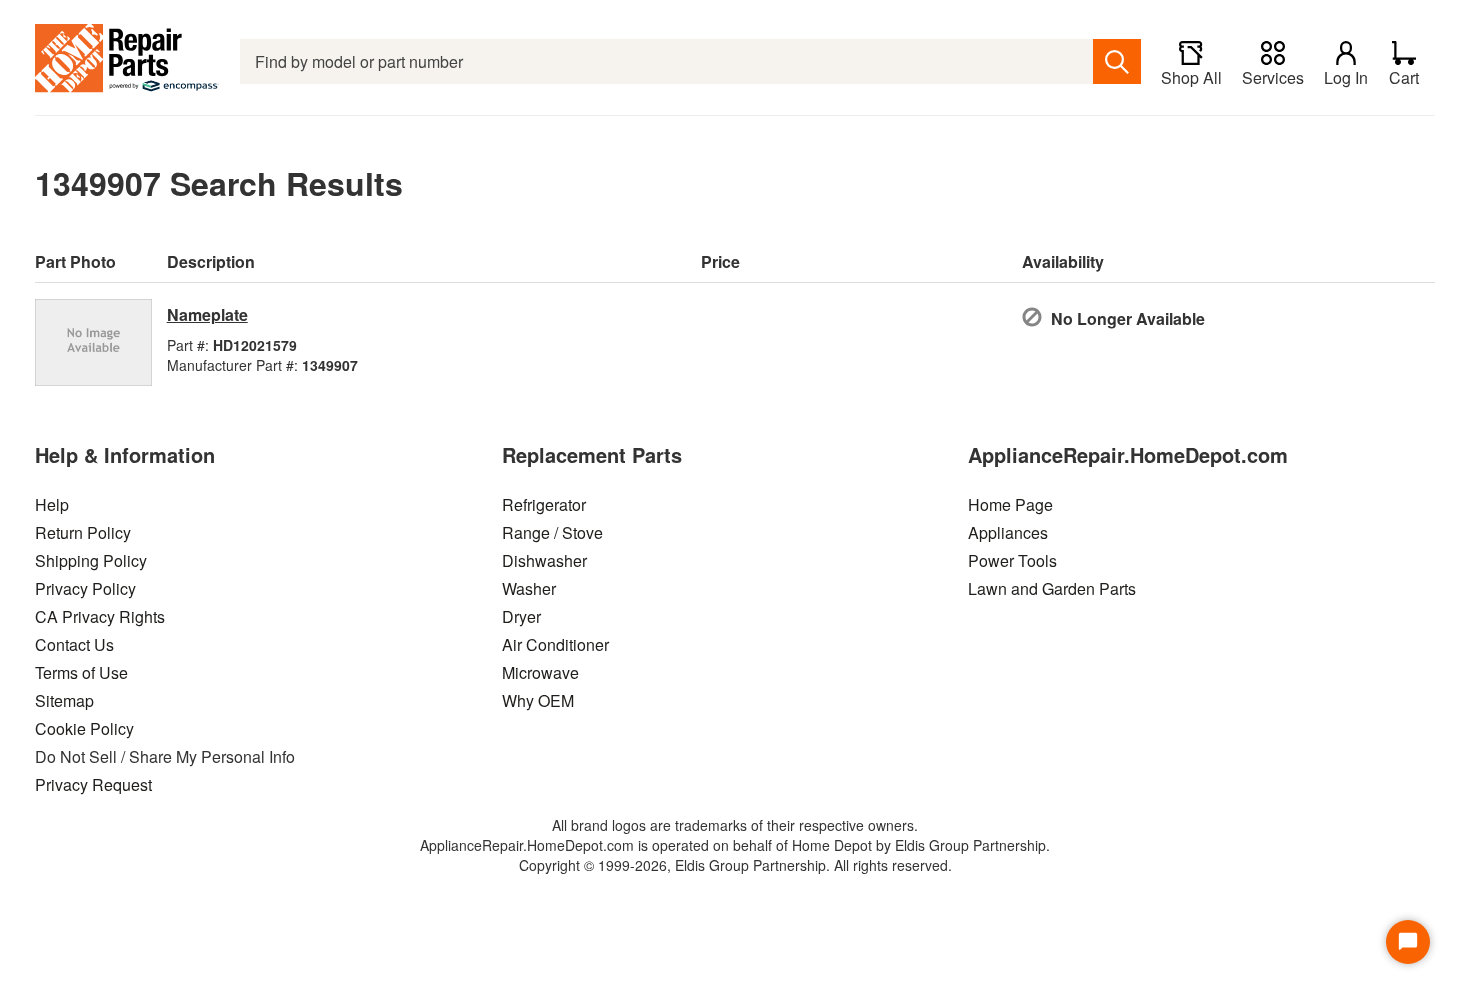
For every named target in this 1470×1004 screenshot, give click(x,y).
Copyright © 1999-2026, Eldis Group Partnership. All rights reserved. (735, 865)
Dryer (521, 616)
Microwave (540, 672)
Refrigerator (544, 504)
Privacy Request (93, 784)
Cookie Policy (84, 728)
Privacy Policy (85, 588)
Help (52, 504)
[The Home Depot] (127, 61)
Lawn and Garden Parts (1052, 588)
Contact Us (74, 644)
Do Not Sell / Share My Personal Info (165, 756)
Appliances (1008, 532)
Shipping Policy (91, 560)
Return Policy (83, 532)
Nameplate (207, 314)
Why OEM (538, 700)
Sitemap (64, 700)
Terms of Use (81, 672)
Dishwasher (544, 560)
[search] (1117, 61)
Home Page (1010, 504)
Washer (529, 588)
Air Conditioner (555, 644)
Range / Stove (552, 532)
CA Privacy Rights (100, 616)
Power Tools (1012, 560)
